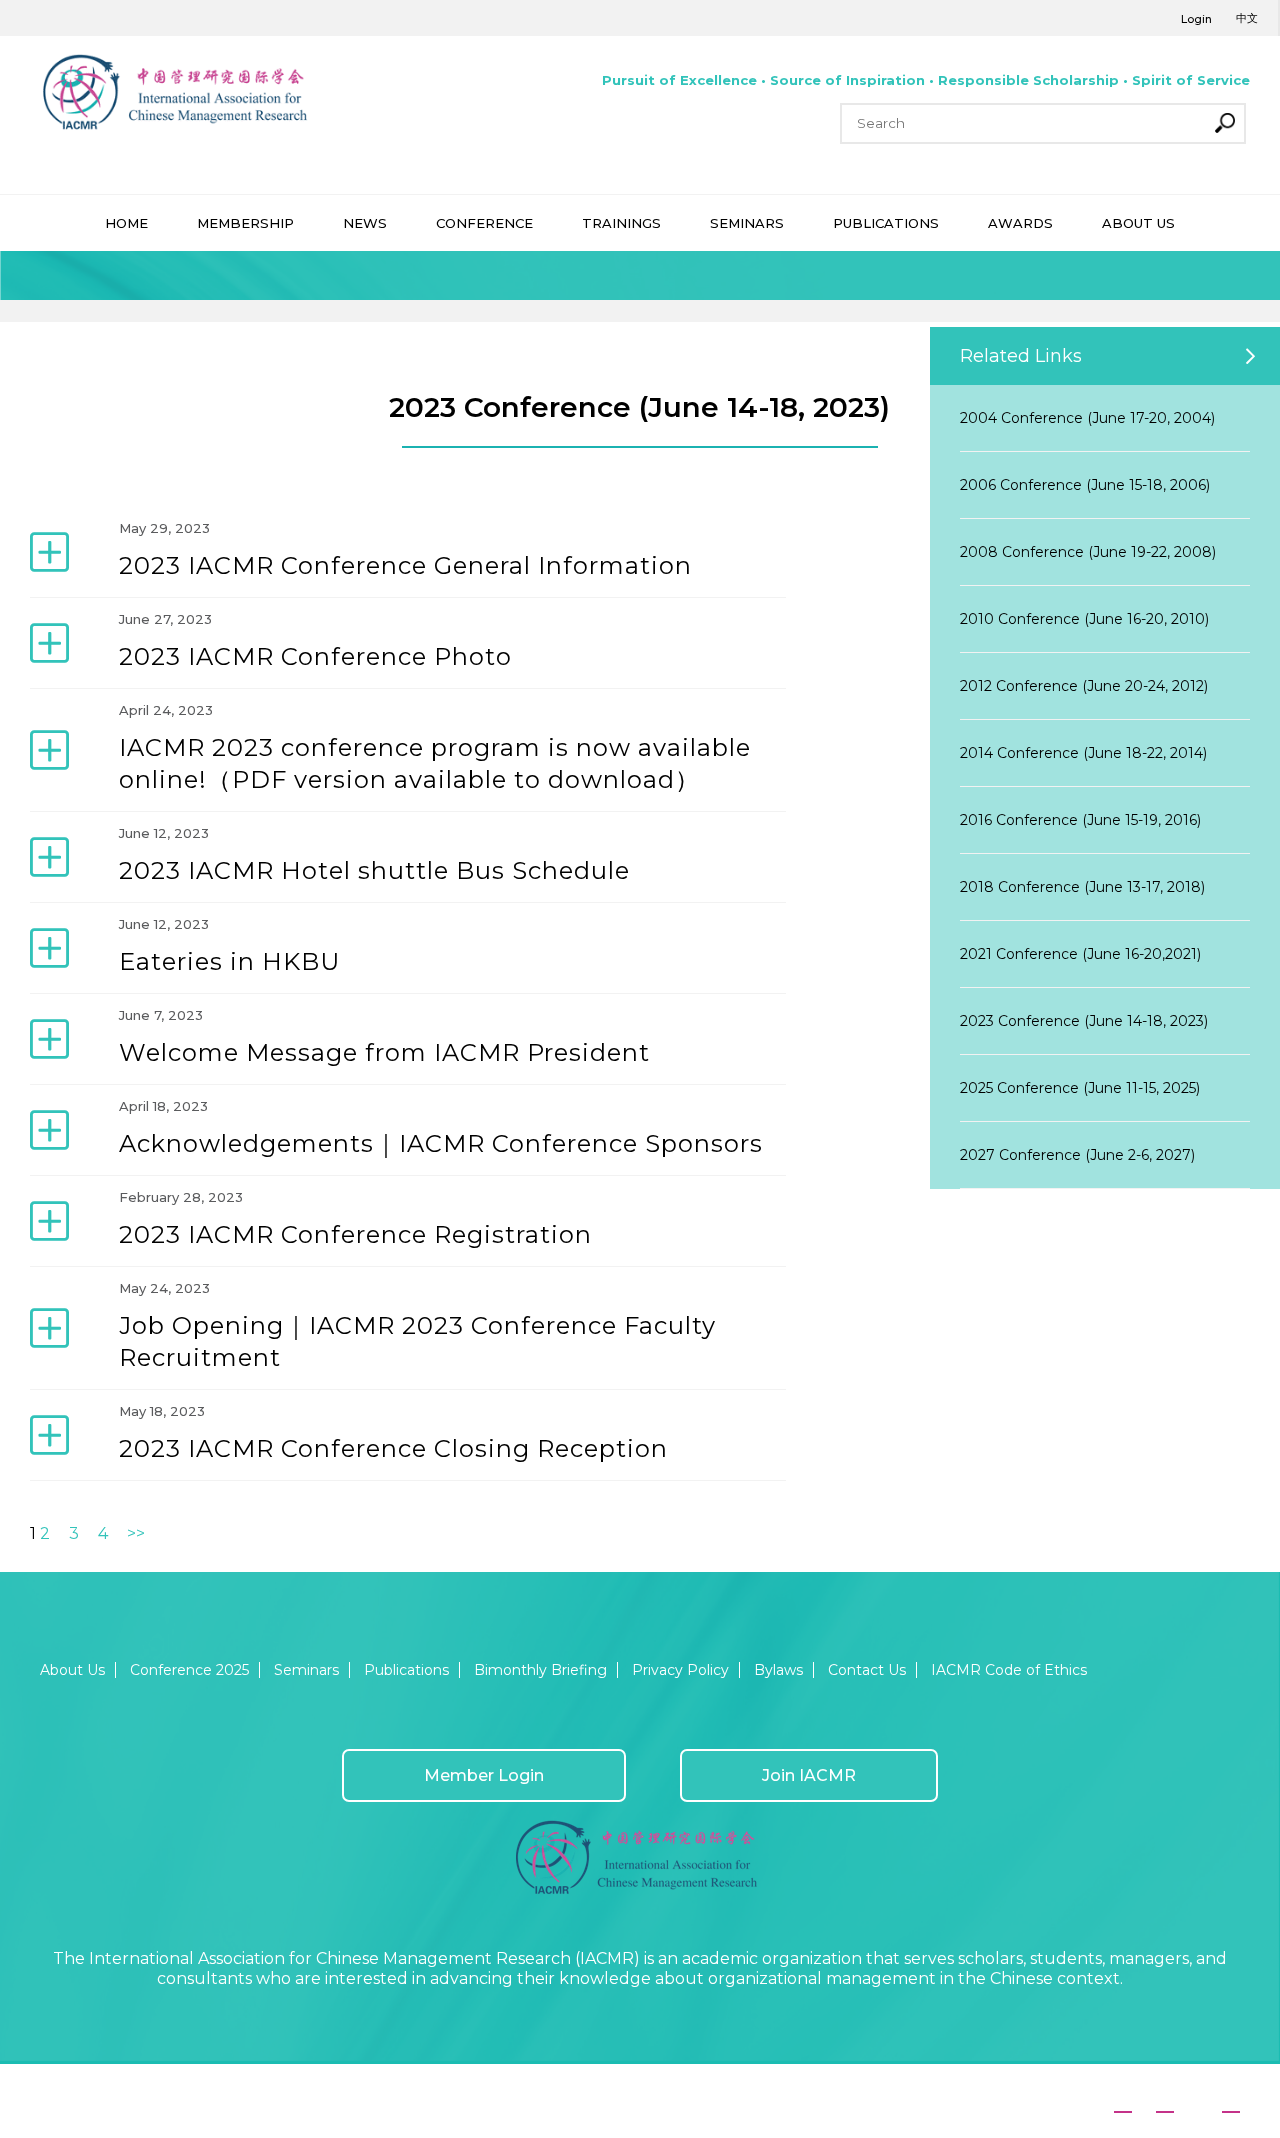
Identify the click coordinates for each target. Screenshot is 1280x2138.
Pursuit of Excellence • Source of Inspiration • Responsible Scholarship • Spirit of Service (926, 80)
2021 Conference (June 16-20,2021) (1080, 954)
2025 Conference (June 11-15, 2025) (1080, 1088)
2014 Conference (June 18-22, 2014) (1083, 753)
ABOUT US (1138, 223)
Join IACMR (809, 1775)
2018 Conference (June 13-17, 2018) (1082, 887)
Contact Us (867, 1670)
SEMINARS (747, 223)
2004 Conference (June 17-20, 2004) (1087, 418)
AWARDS (1020, 223)
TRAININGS (621, 223)
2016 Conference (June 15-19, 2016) (1080, 820)
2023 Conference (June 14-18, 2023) (1084, 1021)
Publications (406, 1670)
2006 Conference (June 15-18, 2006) (1085, 485)
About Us (72, 1670)
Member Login (484, 1775)
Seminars (306, 1670)
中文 (1247, 18)
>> (136, 1533)
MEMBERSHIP (245, 223)
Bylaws (778, 1670)
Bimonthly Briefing (540, 1670)
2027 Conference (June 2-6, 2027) (1077, 1155)
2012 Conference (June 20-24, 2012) (1084, 686)
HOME (126, 223)
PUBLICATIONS (886, 223)
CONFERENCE (484, 223)
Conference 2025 (189, 1670)
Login (1196, 19)
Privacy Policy (680, 1670)
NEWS (365, 223)
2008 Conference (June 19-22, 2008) (1088, 552)
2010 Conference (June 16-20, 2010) (1084, 619)
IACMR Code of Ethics (1009, 1670)
